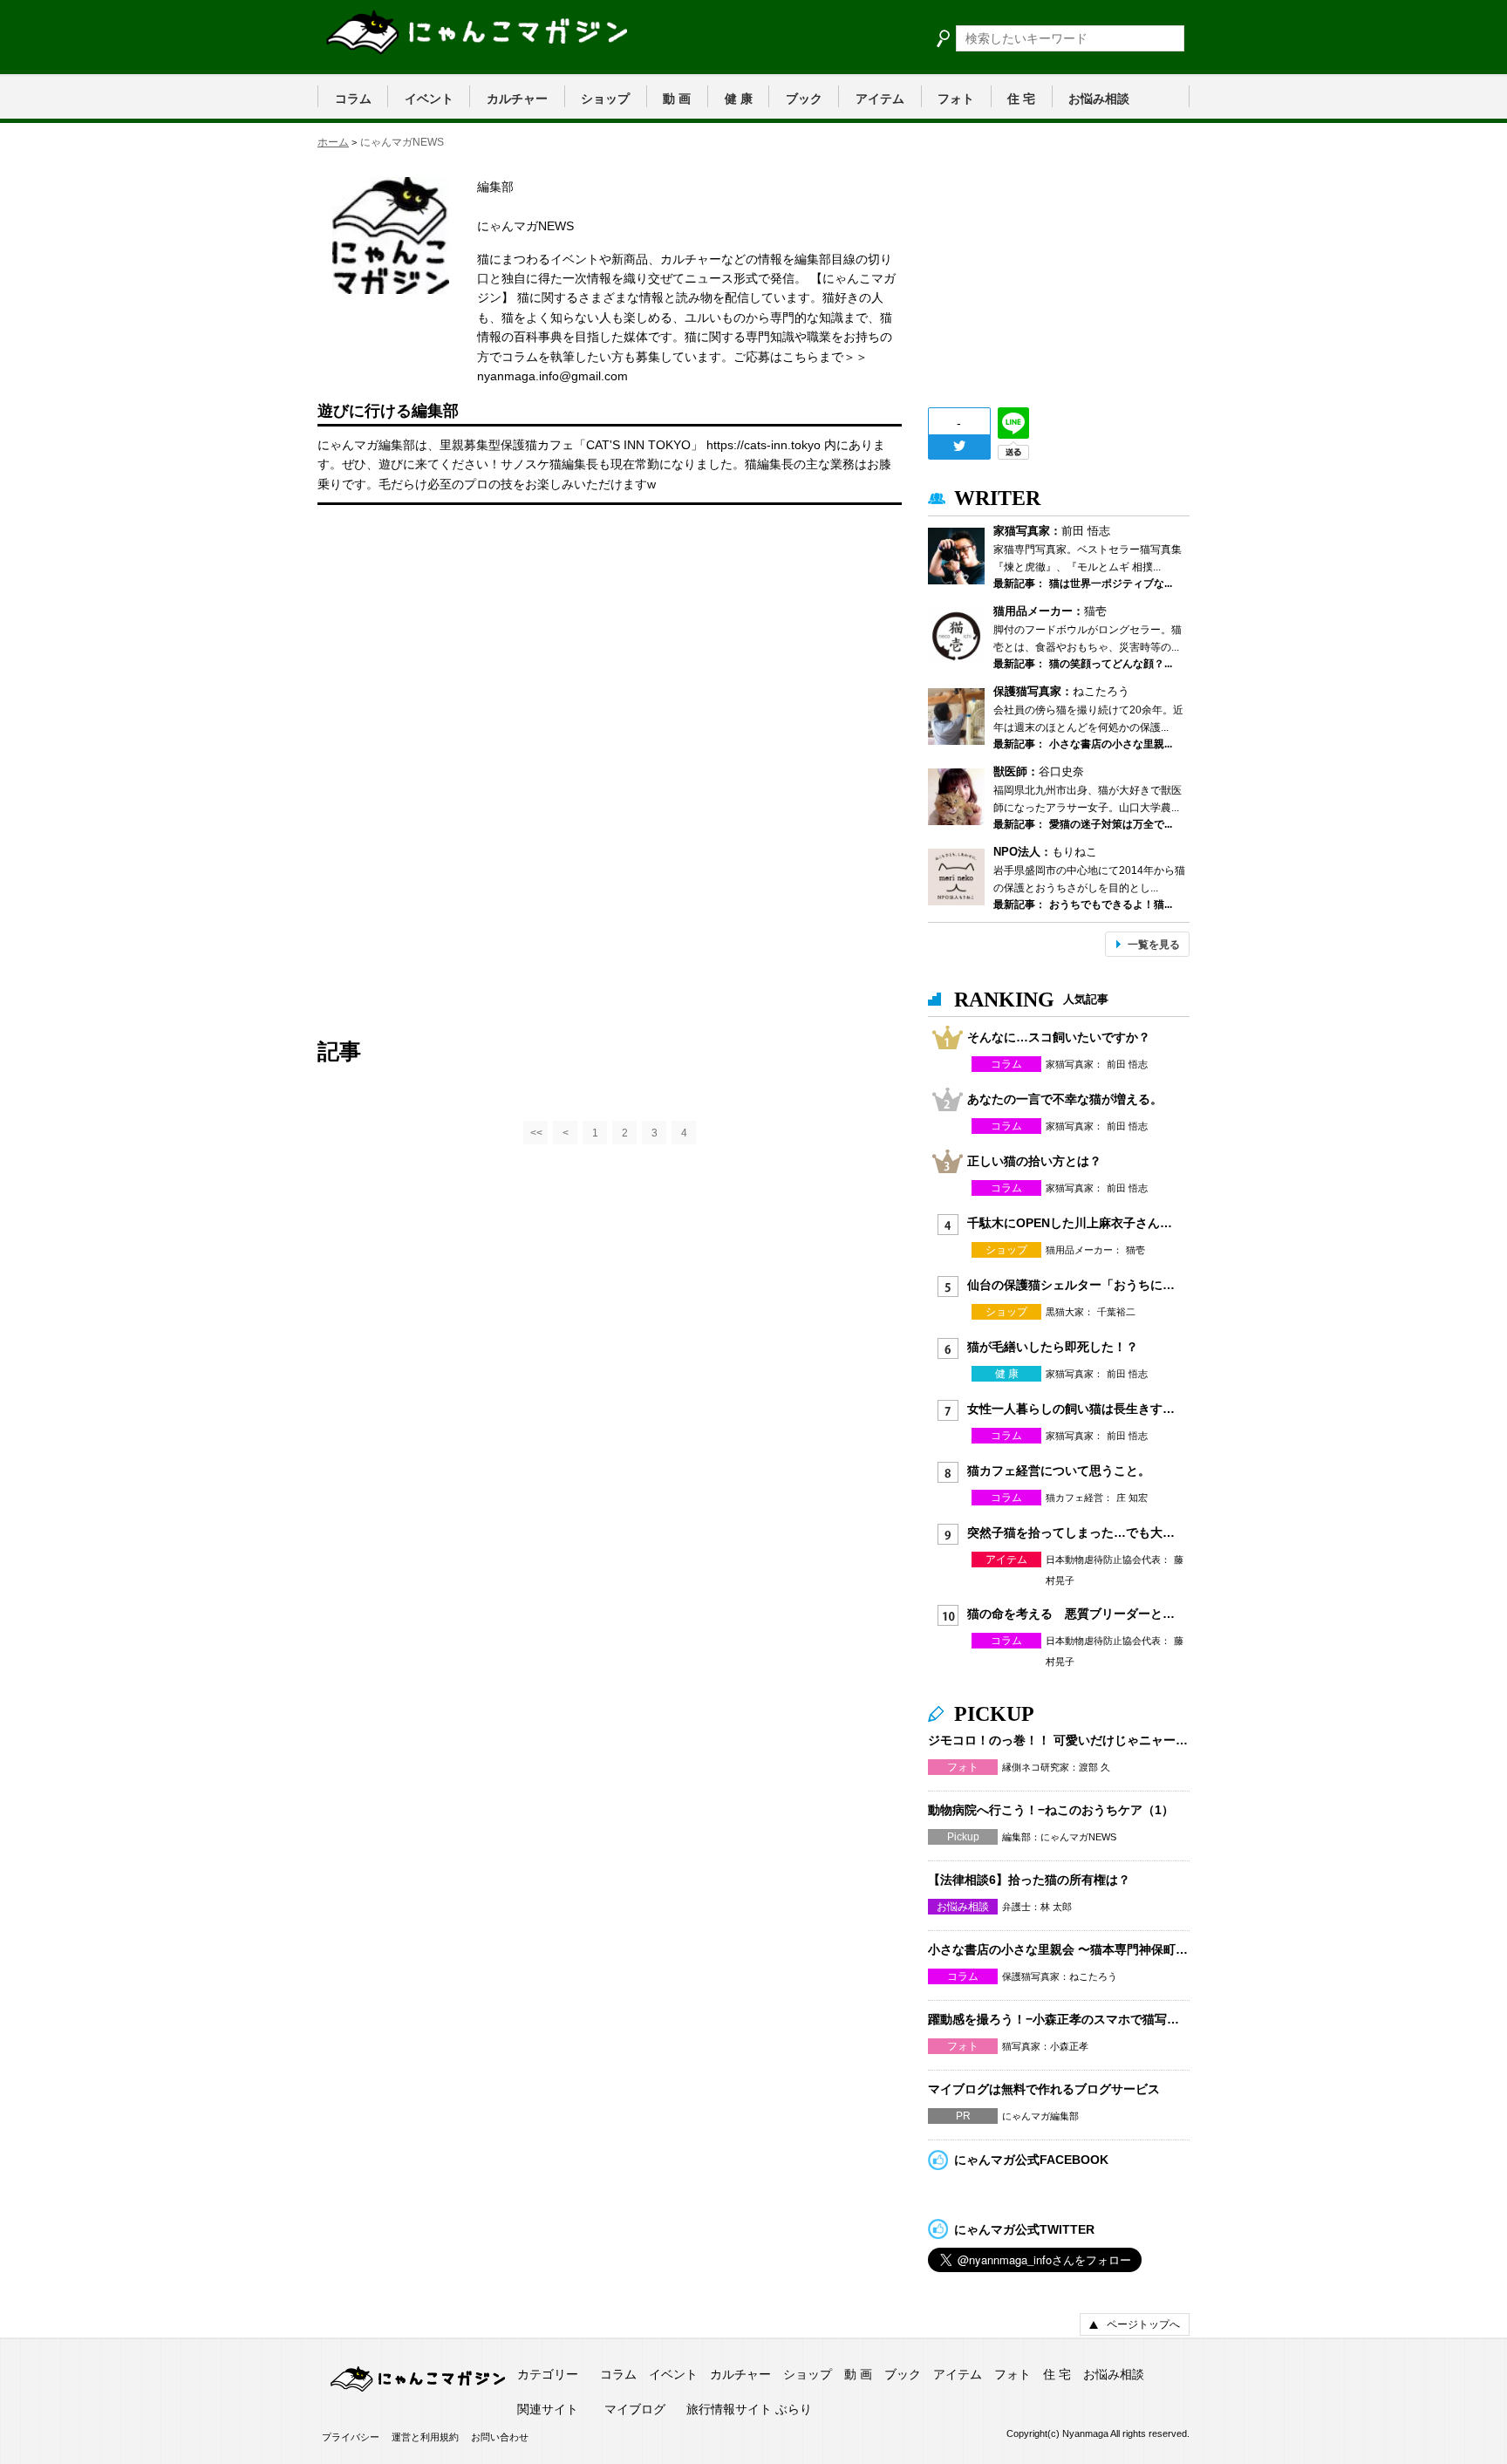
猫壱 (1095, 611)
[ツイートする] (959, 447)
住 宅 (1021, 99)
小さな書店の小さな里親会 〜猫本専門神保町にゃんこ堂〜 (1059, 1949)
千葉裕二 (1116, 1312)
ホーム (333, 142)
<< (536, 1133)
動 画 (677, 99)
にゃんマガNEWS (1078, 1837)
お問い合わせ (500, 2437)
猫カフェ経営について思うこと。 (1059, 1471)
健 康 (739, 99)
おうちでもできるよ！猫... (1111, 904)
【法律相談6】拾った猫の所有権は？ (1029, 1880)
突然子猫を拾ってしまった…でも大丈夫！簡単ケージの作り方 (1072, 1532)
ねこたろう (1101, 691)
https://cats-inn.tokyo (765, 445)
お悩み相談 (1099, 99)
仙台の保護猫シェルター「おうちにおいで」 (1072, 1285)
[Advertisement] (448, 640)
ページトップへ (1143, 2324)
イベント (429, 99)
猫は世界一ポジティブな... (1111, 584)
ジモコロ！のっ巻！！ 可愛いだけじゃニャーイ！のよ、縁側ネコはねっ (1059, 1740)
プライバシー (351, 2437)
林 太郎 (1056, 1907)
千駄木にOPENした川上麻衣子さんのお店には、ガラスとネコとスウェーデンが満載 (1072, 1223)
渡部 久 (1094, 1767)
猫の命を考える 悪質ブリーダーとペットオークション (1072, 1614)
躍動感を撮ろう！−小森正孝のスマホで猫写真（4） (1059, 2019)
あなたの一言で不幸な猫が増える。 (1065, 1099)
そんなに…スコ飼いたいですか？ (1059, 1037)
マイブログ (635, 2409)
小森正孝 (1069, 2046)
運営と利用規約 (425, 2437)
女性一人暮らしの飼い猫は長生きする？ (1072, 1409)
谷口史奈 (1061, 771)
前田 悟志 (1086, 531)
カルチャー (517, 99)
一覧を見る (1154, 945)
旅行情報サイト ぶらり (749, 2409)
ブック (804, 99)
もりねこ (1074, 852)
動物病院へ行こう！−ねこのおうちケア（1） (1051, 1810)
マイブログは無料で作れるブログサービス (1044, 2089)
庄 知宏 (1132, 1498)
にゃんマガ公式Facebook (1031, 2160)
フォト (956, 99)
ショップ (605, 99)
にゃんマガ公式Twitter (1024, 2229)
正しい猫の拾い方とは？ (1034, 1161)
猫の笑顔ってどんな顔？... (1111, 664)
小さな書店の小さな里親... (1111, 744)
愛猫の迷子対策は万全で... (1111, 824)
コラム (353, 99)
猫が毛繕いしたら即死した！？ (1053, 1347)
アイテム (880, 99)
